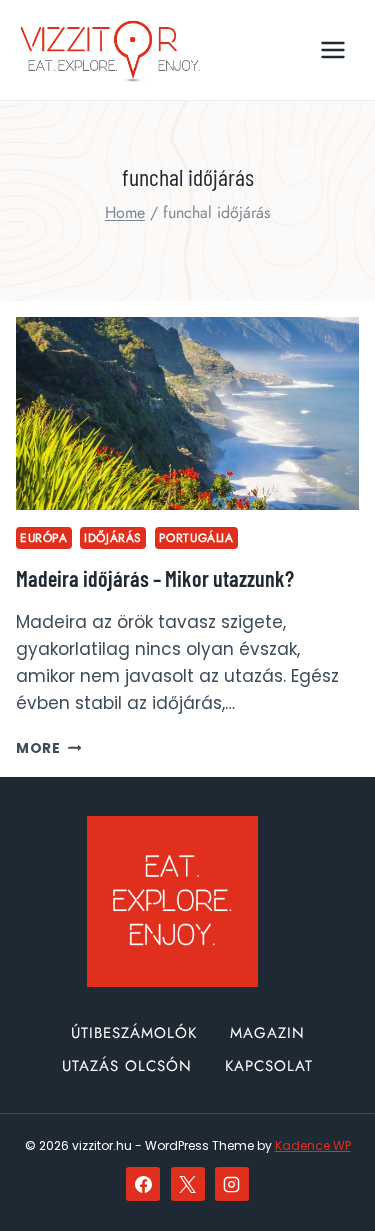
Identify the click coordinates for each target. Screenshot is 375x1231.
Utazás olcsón (127, 1066)
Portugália (196, 537)
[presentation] (187, 413)
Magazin (267, 1033)
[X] (188, 1184)
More (48, 748)
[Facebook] (143, 1184)
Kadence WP (313, 1145)
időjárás (113, 537)
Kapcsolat (269, 1066)
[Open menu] (332, 49)
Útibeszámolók (134, 1033)
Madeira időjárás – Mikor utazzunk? (155, 578)
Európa (44, 537)
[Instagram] (232, 1184)
